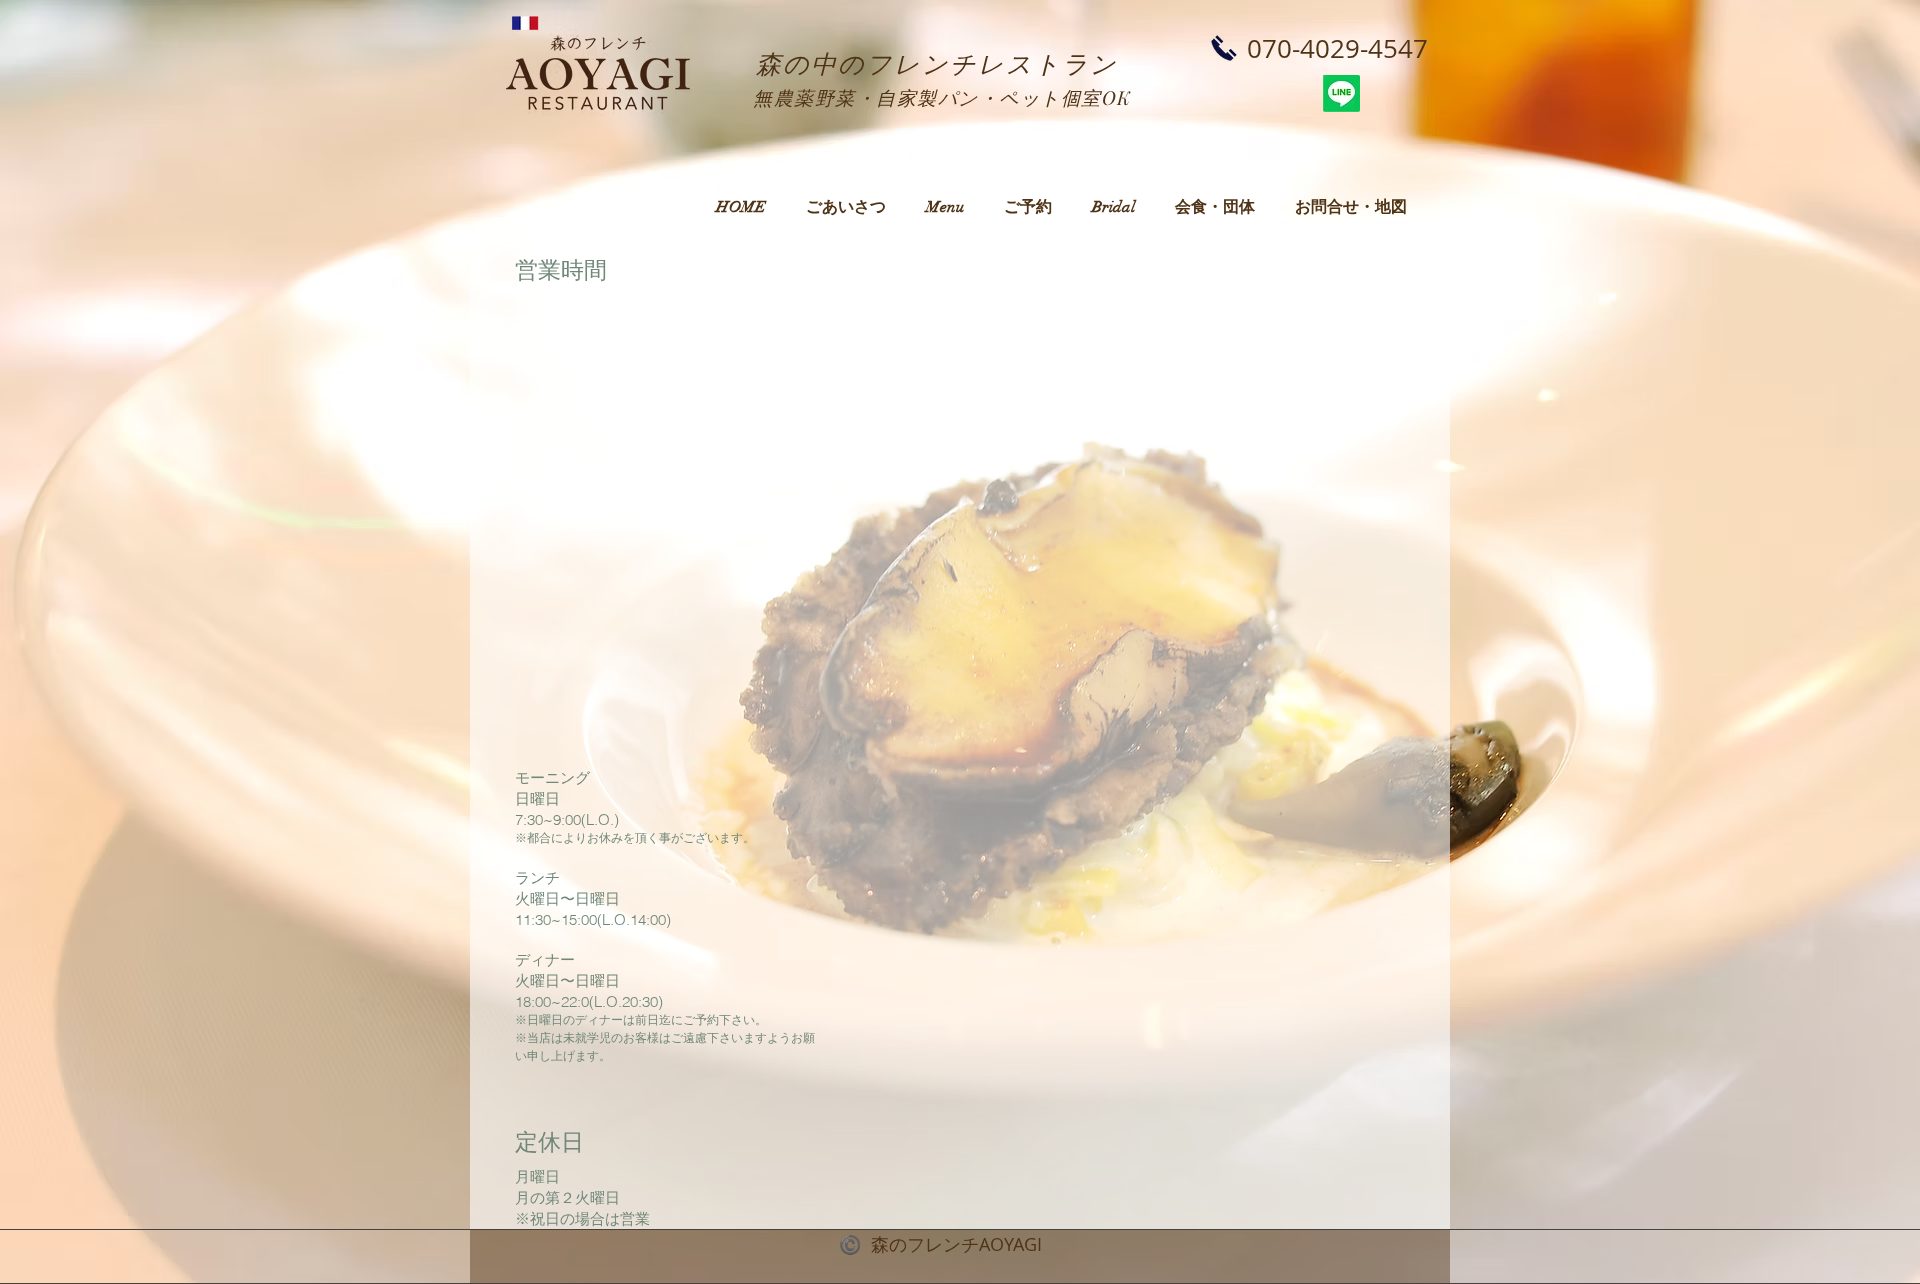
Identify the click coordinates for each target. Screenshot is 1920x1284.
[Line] (1341, 93)
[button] (945, 207)
